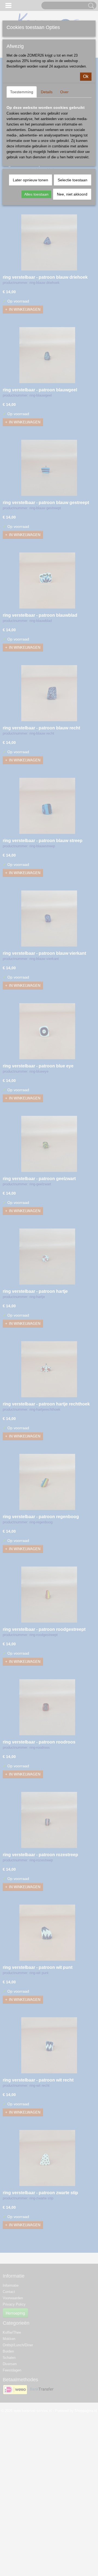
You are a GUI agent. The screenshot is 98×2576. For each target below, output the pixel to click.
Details (47, 92)
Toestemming (22, 92)
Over (64, 92)
